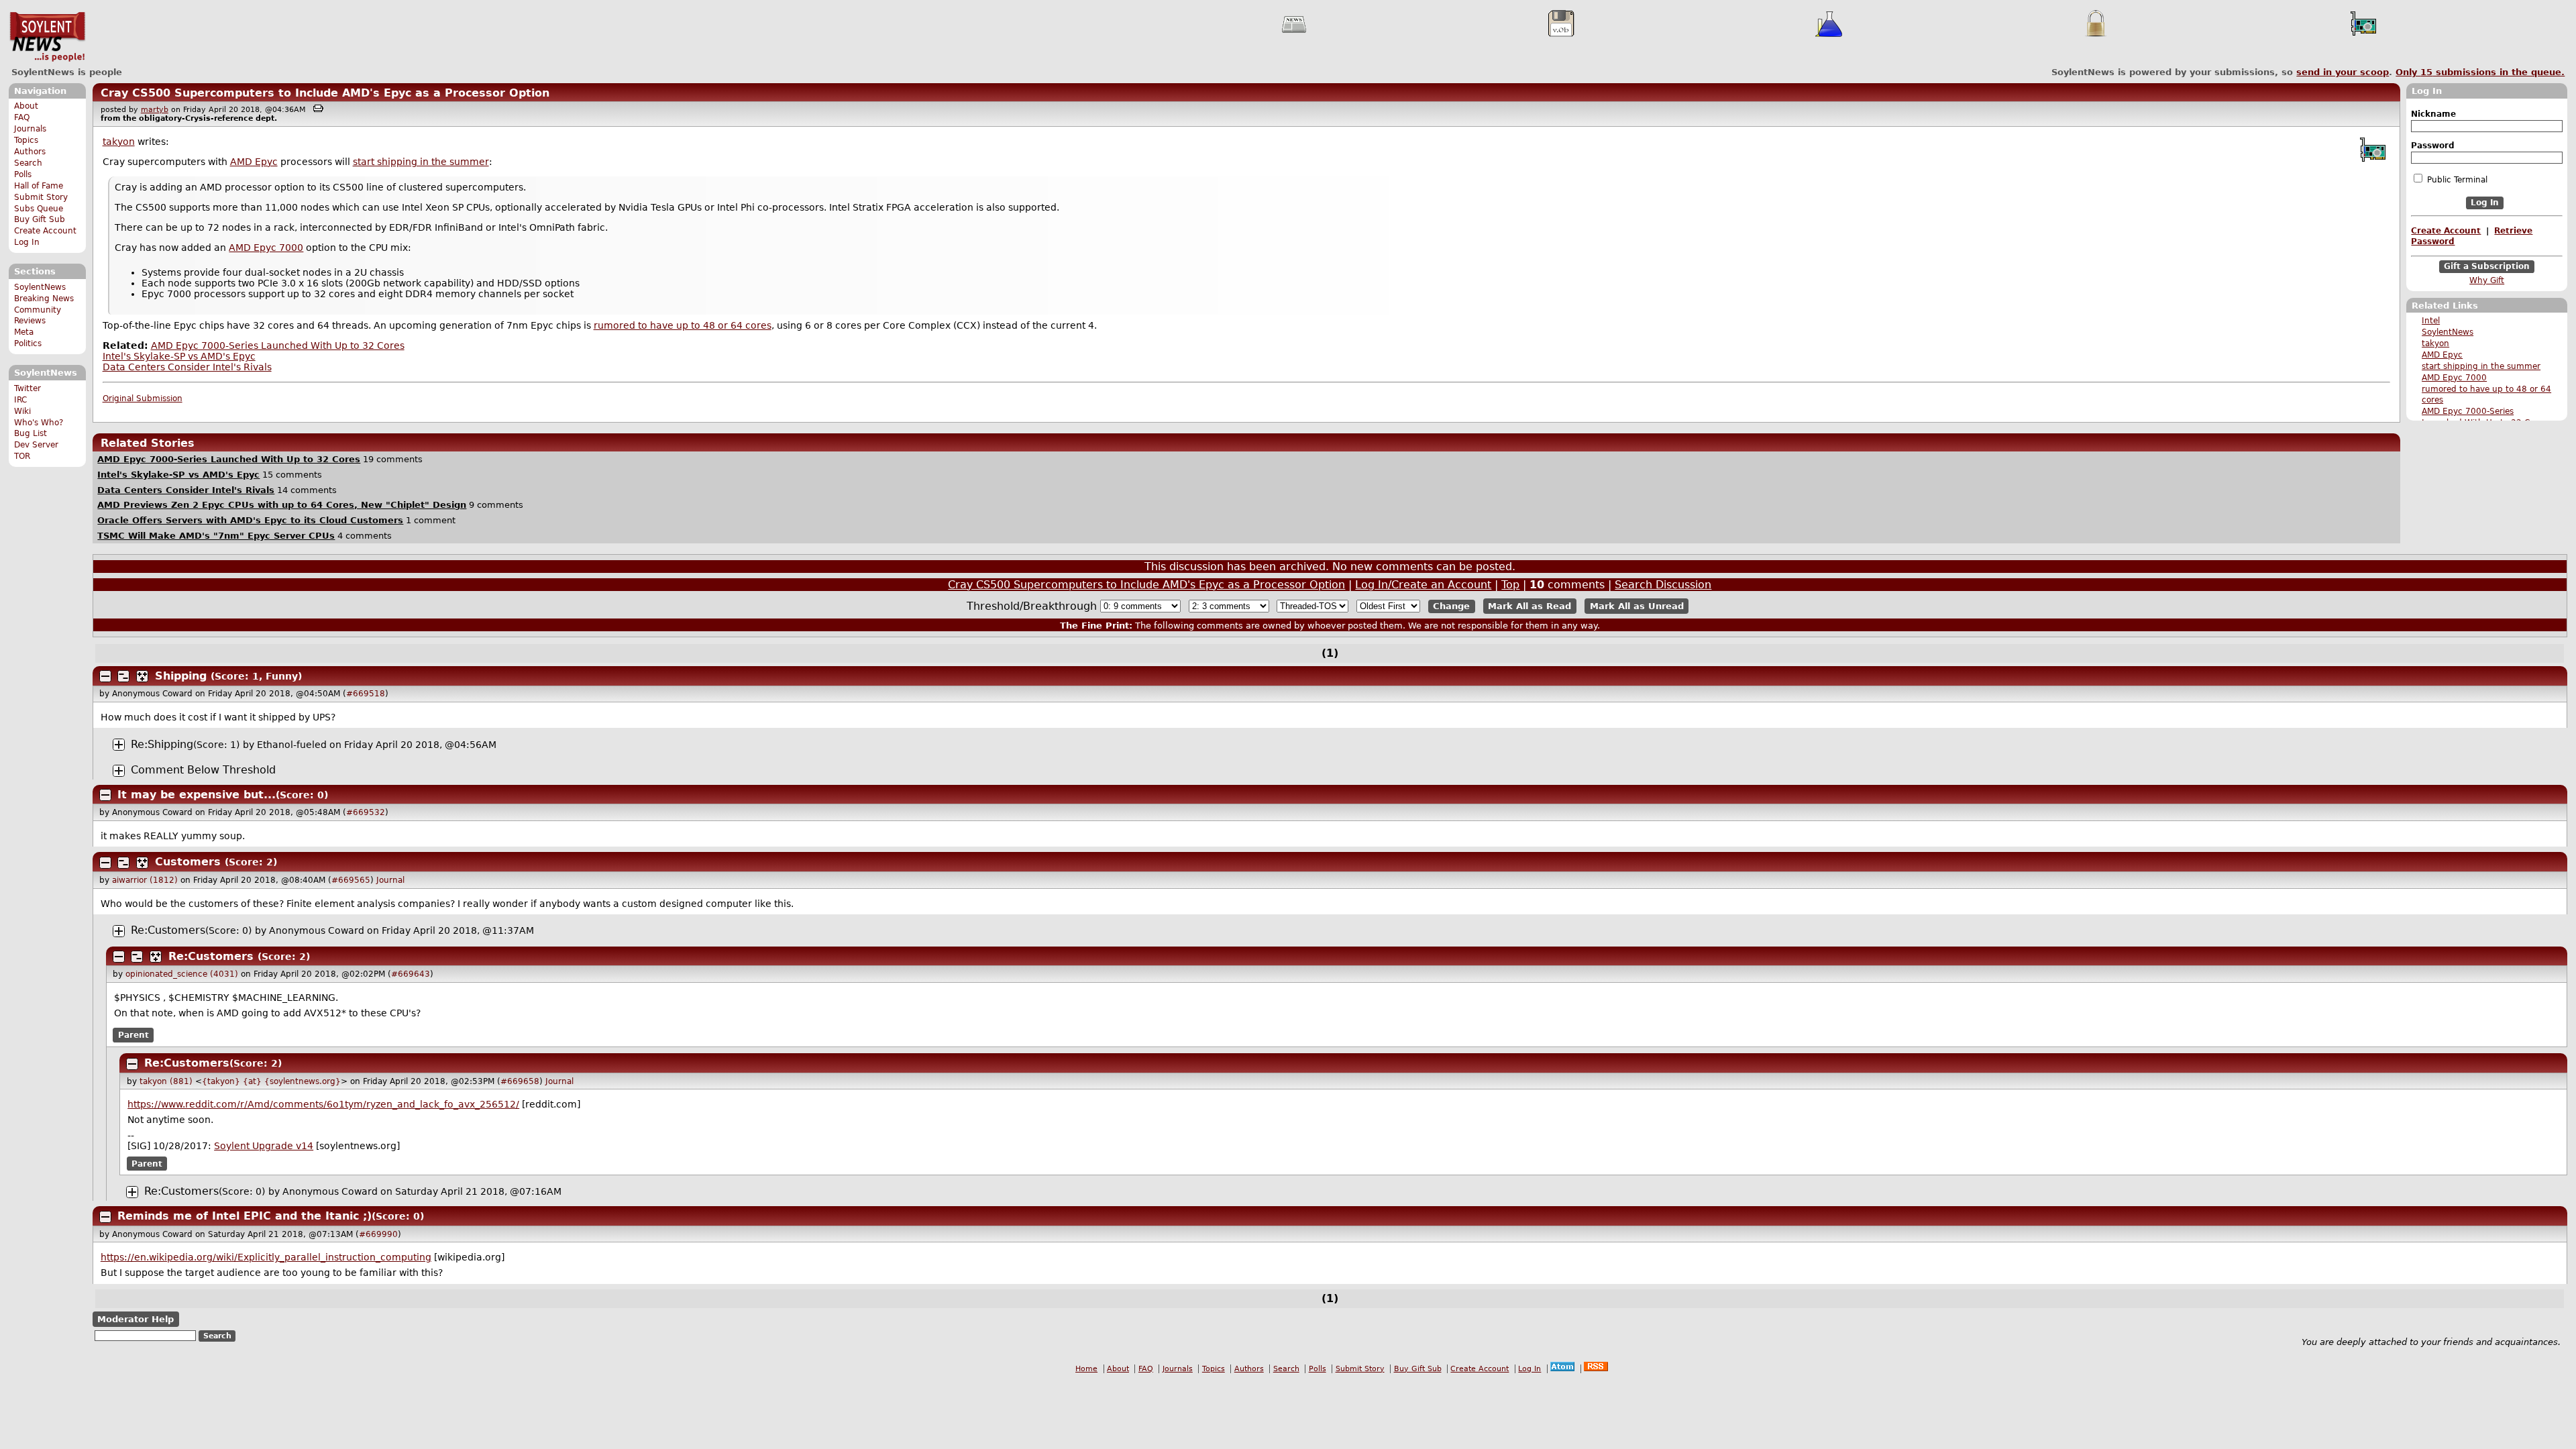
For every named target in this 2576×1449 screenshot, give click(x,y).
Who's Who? (39, 423)
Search (28, 163)
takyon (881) (166, 1081)
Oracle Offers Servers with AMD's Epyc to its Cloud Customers (250, 520)
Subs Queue (39, 209)
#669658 (520, 1081)
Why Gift (2487, 280)
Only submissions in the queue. (2480, 72)
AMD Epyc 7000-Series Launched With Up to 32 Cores (278, 345)
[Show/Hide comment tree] (123, 676)
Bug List (31, 433)
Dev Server (36, 445)
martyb (155, 110)
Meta (24, 332)
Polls (23, 174)
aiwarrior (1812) (145, 880)
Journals (30, 129)
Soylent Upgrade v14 (264, 1146)
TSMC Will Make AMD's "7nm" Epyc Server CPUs (216, 536)
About (26, 106)
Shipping (181, 676)
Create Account (45, 231)
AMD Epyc (2442, 355)
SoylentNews (47, 37)
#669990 (378, 1234)
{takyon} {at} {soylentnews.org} (271, 1081)
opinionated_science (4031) (182, 974)
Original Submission (143, 398)
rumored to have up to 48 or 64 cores (683, 325)
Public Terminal (2456, 180)
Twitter (28, 388)
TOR (22, 456)
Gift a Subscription (2487, 266)
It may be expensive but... (197, 795)
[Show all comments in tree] (142, 676)
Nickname (2433, 114)
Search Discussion (1663, 585)
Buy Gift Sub (40, 219)
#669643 (411, 974)
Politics (28, 343)
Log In (27, 242)
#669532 (366, 812)
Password (2433, 146)
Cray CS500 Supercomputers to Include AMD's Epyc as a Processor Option (325, 93)
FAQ (22, 117)
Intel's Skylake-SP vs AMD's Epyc (179, 356)
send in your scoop (2343, 72)
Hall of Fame (39, 186)
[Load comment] (119, 771)
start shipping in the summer (2481, 366)
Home (1086, 1369)
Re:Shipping (162, 744)
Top (1510, 585)
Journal (390, 880)
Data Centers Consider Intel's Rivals (187, 367)
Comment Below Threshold (203, 770)
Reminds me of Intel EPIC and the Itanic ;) (245, 1216)
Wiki (22, 411)
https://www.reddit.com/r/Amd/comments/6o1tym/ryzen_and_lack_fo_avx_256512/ (323, 1104)
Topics (26, 140)
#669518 (366, 694)
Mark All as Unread (1637, 606)
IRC (20, 400)
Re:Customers (168, 930)
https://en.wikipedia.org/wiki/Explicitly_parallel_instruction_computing (266, 1257)
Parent (133, 1035)
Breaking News (44, 299)
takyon (2435, 343)
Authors (30, 152)
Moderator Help (136, 1319)
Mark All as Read (1529, 606)
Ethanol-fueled (292, 745)
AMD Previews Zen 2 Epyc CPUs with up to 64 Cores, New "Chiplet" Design (282, 505)
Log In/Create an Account (1423, 585)
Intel (2431, 321)
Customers (188, 862)
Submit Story (41, 197)
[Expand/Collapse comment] (105, 676)
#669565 (351, 880)
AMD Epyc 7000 (2454, 378)
